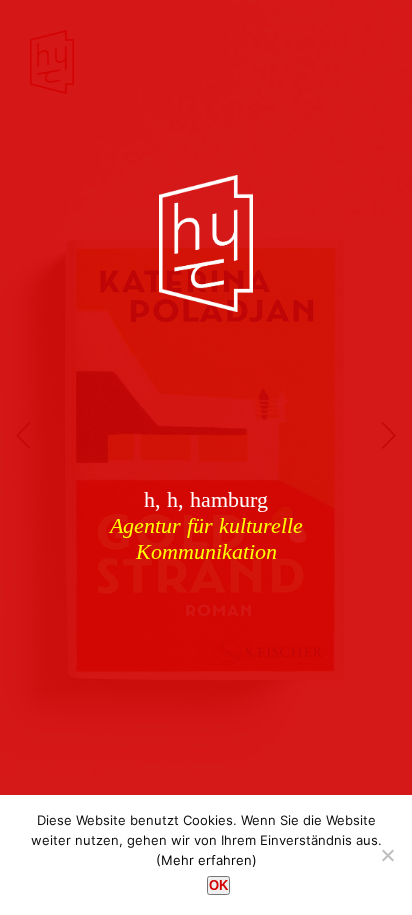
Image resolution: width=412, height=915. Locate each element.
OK (218, 885)
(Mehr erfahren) (206, 860)
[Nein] (387, 855)
